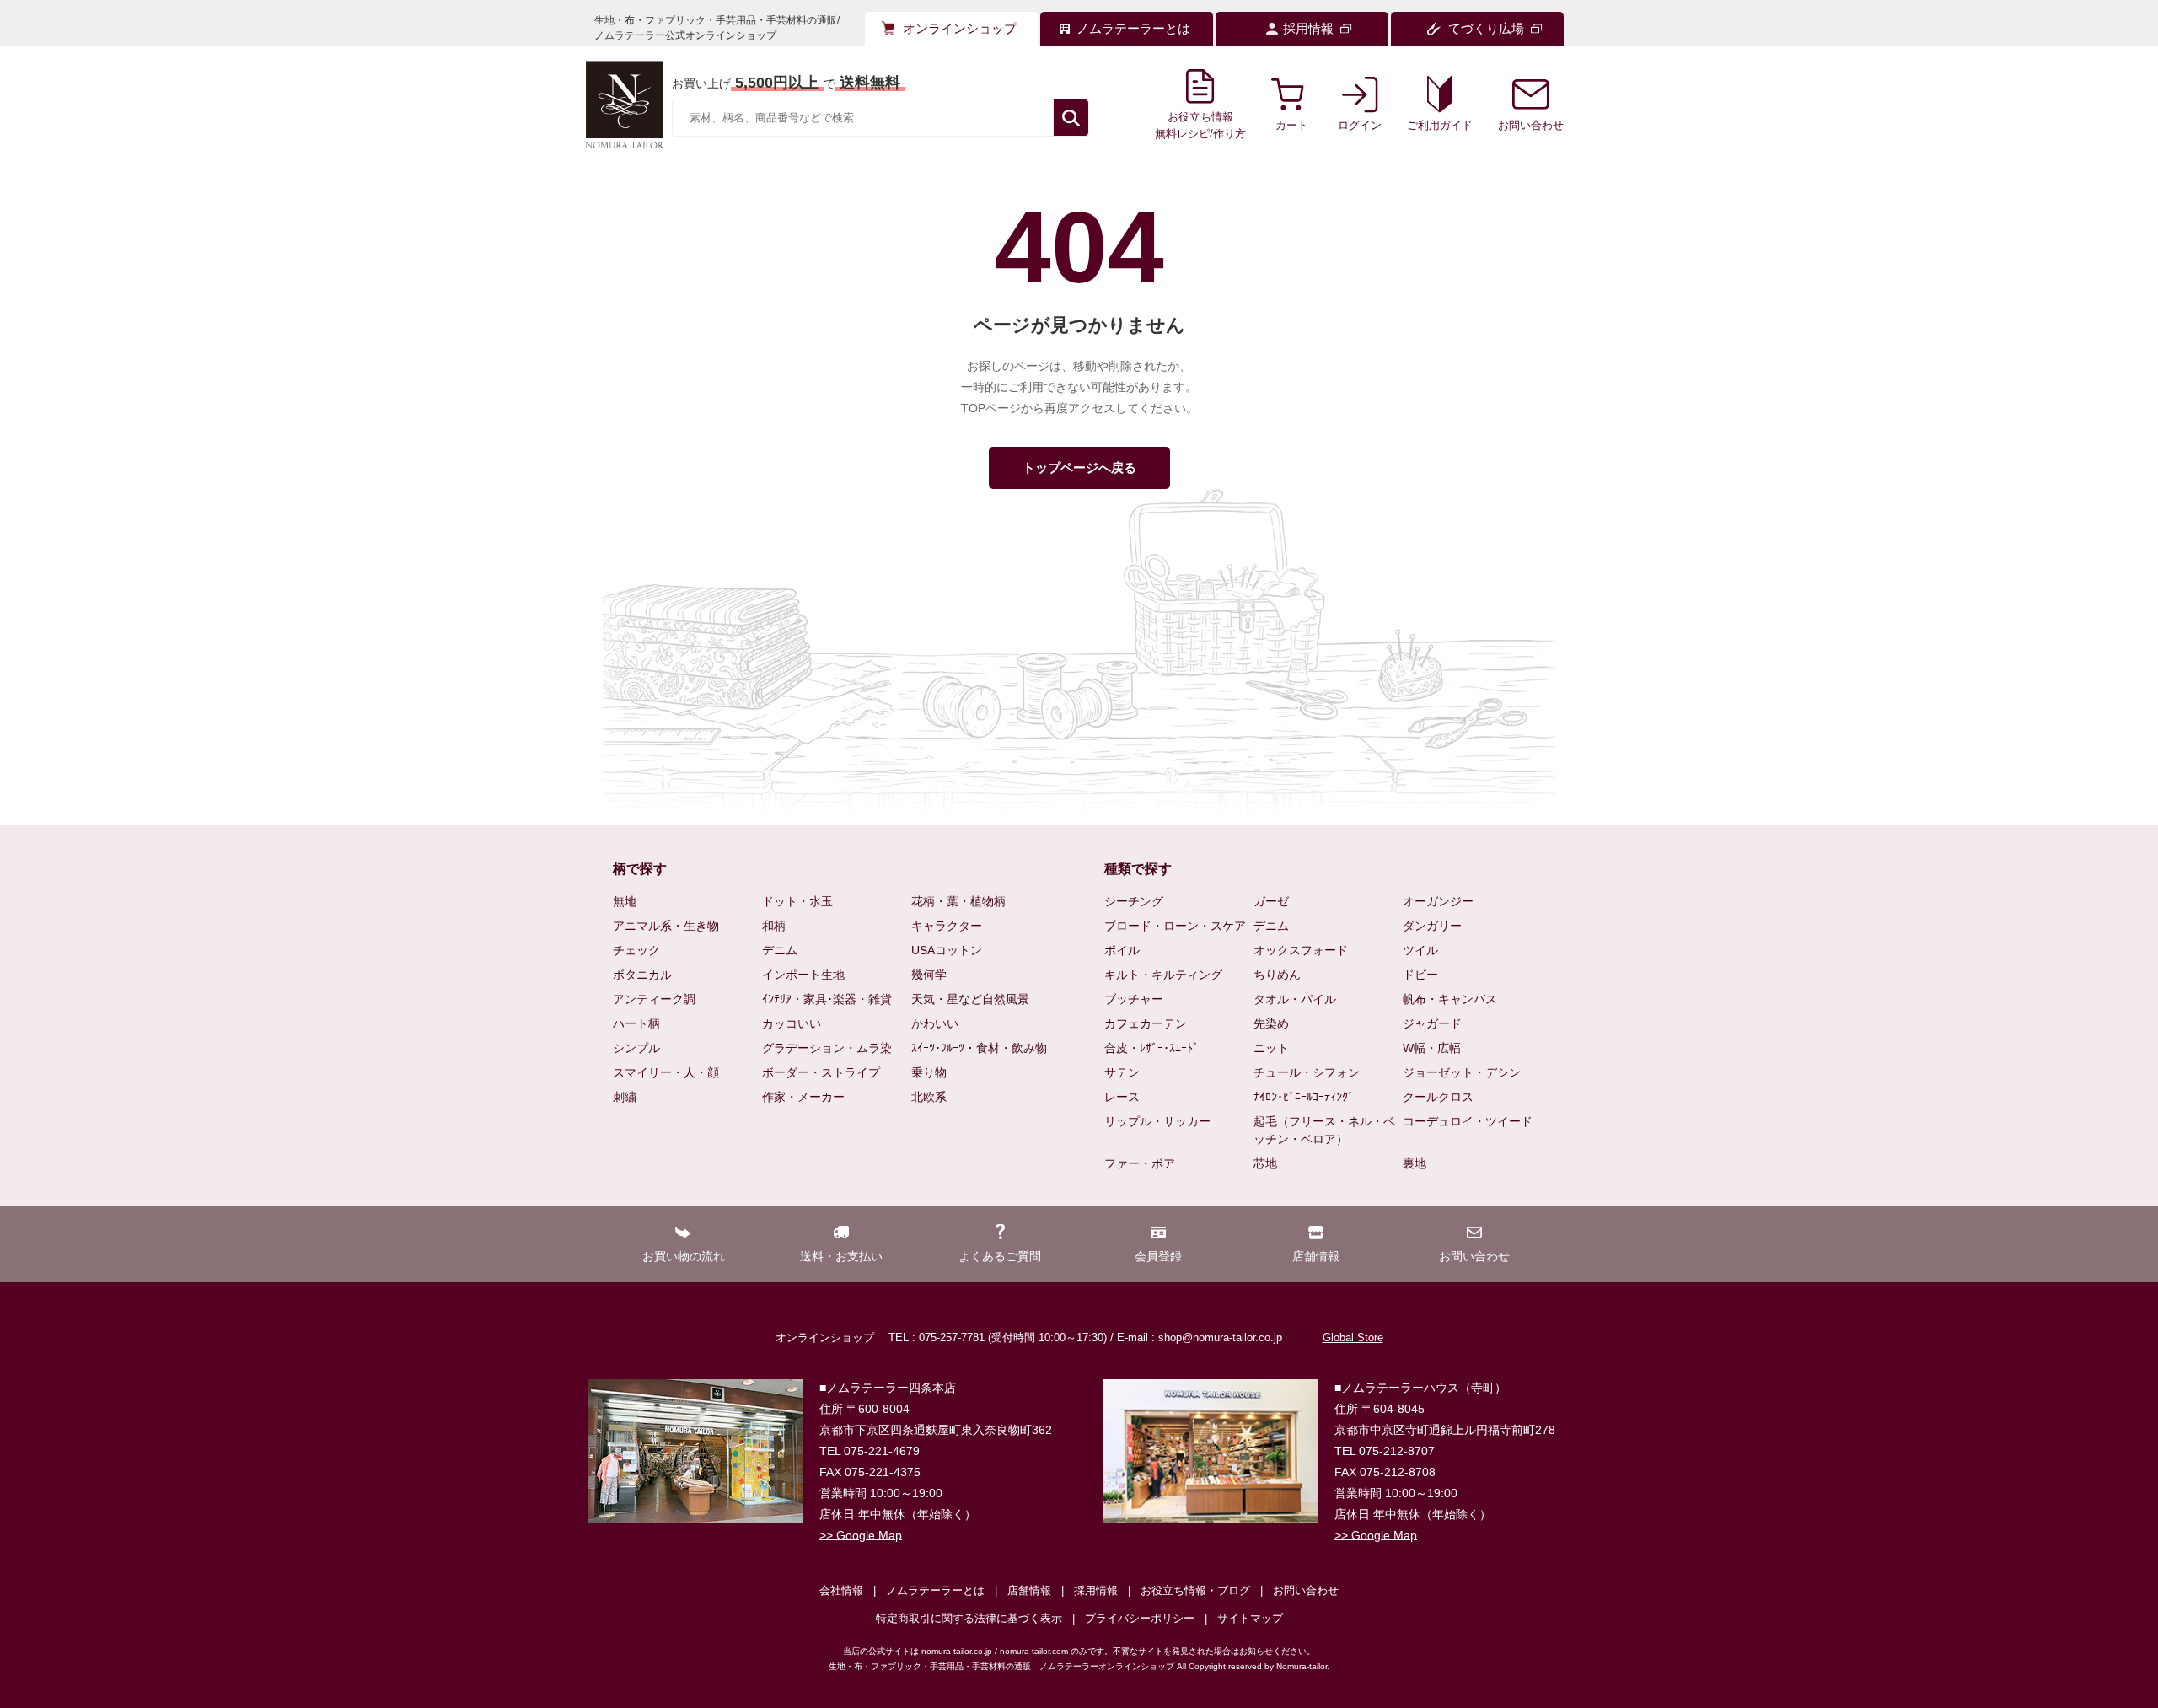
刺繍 (625, 1097)
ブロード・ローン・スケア (1175, 926)
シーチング (1134, 901)
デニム (780, 950)
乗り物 (929, 1072)
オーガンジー (1438, 901)
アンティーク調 (654, 999)
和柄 (774, 926)
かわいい (935, 1023)
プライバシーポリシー (1140, 1618)
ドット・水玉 (797, 901)
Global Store (1353, 1337)
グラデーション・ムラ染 (827, 1048)
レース (1122, 1097)
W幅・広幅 (1432, 1048)
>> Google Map (861, 1535)
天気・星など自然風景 (970, 999)
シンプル (636, 1048)
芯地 (1265, 1163)
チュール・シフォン (1307, 1072)
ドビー (1420, 975)
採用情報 (1096, 1590)
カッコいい (792, 1023)
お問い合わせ (1306, 1590)
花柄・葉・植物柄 (958, 901)
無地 (625, 901)
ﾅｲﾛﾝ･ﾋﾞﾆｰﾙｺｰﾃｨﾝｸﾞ (1304, 1097)
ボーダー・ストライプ (821, 1072)
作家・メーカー (803, 1097)
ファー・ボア (1140, 1163)
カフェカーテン (1146, 1023)
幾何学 (929, 975)
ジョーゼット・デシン (1462, 1072)
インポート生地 (803, 975)
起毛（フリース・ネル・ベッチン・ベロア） (1324, 1130)
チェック (636, 950)
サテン (1122, 1072)
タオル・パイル (1295, 999)
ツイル (1420, 950)
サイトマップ (1250, 1618)
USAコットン (947, 950)
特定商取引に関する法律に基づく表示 (969, 1618)
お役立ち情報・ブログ (1195, 1590)
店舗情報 (1029, 1590)
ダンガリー (1432, 926)
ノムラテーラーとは (935, 1590)
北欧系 (929, 1097)
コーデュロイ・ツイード (1468, 1121)
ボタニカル (642, 975)
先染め (1271, 1023)
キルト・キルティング (1163, 975)
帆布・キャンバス (1450, 999)
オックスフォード (1301, 950)
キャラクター (947, 926)
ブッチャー (1134, 999)
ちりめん (1277, 975)
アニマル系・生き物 (666, 926)
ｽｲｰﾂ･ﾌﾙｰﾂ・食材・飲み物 (979, 1048)
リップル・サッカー (1157, 1121)
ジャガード (1432, 1023)
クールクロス (1438, 1097)
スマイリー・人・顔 (666, 1072)
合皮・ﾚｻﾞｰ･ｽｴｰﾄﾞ (1151, 1048)
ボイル (1122, 950)
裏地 (1415, 1163)
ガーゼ (1271, 901)
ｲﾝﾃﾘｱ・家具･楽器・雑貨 (827, 999)
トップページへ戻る (1079, 467)
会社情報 (841, 1590)
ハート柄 (636, 1023)
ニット (1271, 1048)
